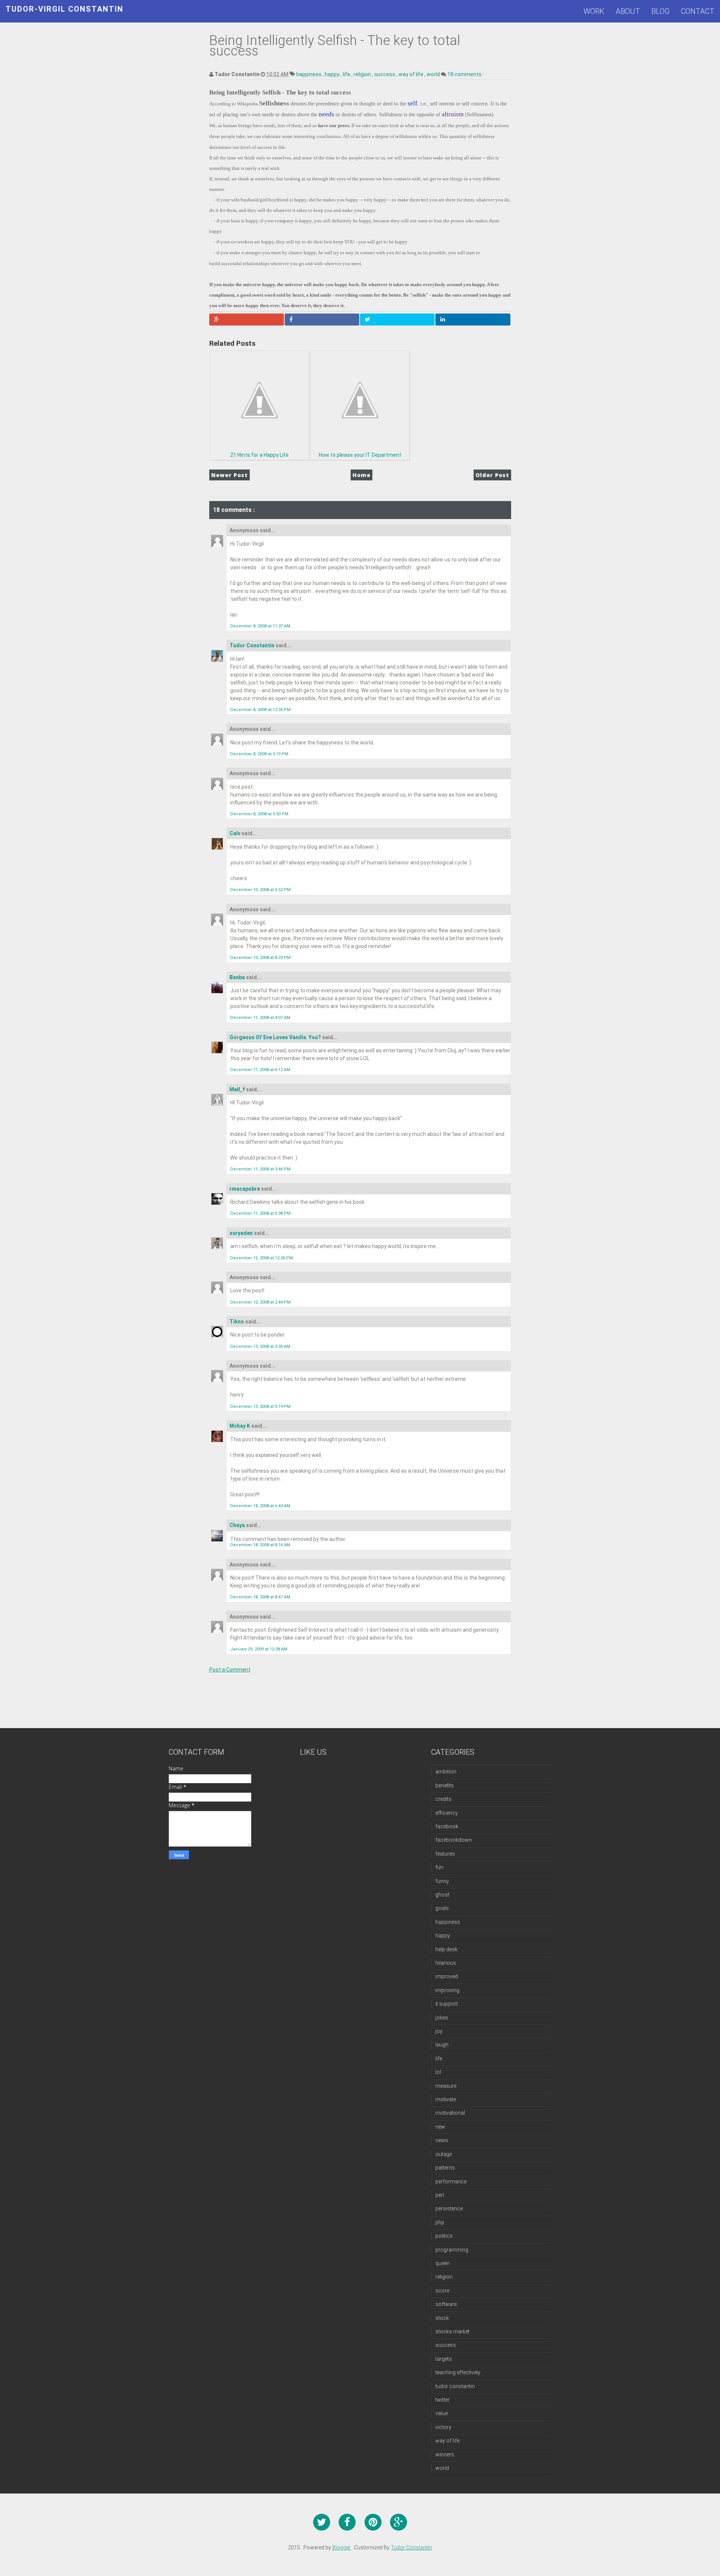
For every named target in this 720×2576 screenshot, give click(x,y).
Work (594, 11)
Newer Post (229, 475)
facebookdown (454, 1840)
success (385, 74)
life (347, 74)
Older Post (492, 475)
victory (443, 2427)
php (440, 2222)
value (442, 2413)
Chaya (238, 1525)
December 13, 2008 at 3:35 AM (260, 1347)
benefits (445, 1785)
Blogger (341, 2547)
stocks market (452, 2331)
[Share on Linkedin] (473, 320)
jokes (442, 2018)
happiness (309, 74)
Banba (238, 977)
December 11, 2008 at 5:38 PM (260, 1213)
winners (445, 2454)
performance (451, 2181)
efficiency (447, 1813)
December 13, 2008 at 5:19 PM (260, 1407)
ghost (442, 1895)
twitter (442, 2400)
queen (442, 2263)
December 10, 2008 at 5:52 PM (260, 890)
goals (442, 1908)
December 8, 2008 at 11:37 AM (260, 626)
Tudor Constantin (253, 645)
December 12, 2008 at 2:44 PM (260, 1302)
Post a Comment (230, 1670)
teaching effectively (458, 2372)
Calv (235, 833)
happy (333, 74)
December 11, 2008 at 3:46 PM (260, 1169)
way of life (412, 74)
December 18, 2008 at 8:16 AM (260, 1545)
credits (443, 1799)
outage (444, 2154)
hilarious (446, 1963)
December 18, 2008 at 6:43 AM (260, 1506)
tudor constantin (455, 2386)
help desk (446, 1949)
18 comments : (466, 74)
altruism (453, 114)
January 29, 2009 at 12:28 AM (259, 1649)
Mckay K (240, 1426)
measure (446, 2086)
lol (438, 2072)
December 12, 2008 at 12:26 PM (262, 1258)
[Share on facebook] (322, 320)
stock (442, 2318)
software (446, 2304)
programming (452, 2250)
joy (439, 2031)
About (628, 11)
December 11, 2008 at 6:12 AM (260, 1070)
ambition (446, 1772)
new (440, 2127)
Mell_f (238, 1089)
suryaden (242, 1233)
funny (442, 1881)
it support (447, 2004)
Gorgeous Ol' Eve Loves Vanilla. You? (276, 1037)
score (442, 2291)
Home (361, 475)
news (442, 2140)
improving (447, 1990)
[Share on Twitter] (397, 320)
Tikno (237, 1322)
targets (444, 2359)
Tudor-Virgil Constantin (64, 9)
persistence (449, 2208)
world (434, 74)
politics (444, 2236)
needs (326, 114)
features (445, 1854)
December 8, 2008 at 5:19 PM (259, 754)
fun (439, 1867)
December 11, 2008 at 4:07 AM (260, 1018)
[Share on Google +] (247, 320)
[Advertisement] (338, 1709)
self (412, 103)
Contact (698, 11)
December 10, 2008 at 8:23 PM (260, 958)
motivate (446, 2099)
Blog (661, 11)
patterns (445, 2168)
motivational (450, 2113)
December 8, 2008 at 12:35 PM (260, 710)
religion (363, 74)
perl (440, 2195)
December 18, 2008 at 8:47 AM (260, 1597)
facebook (447, 1826)
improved (447, 1976)
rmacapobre (245, 1189)
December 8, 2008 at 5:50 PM (259, 814)
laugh (442, 2045)
